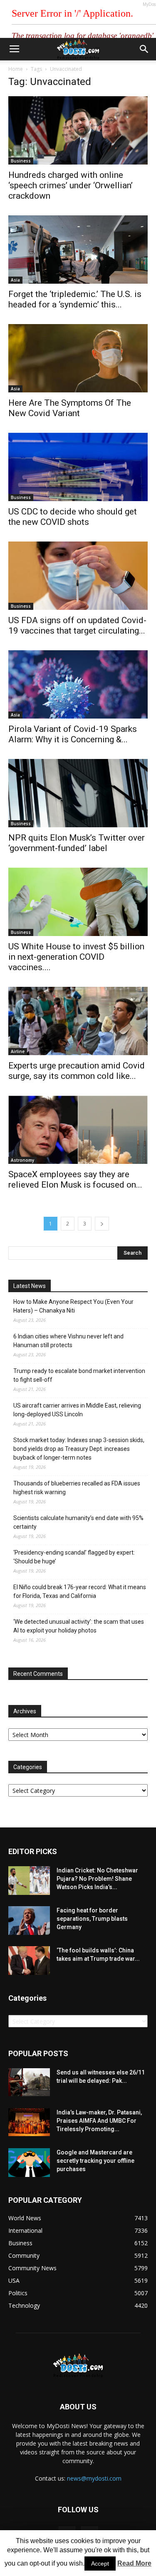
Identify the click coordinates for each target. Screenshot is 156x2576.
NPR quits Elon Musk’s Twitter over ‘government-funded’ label (77, 843)
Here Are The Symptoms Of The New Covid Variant (70, 408)
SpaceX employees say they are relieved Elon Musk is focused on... (75, 1179)
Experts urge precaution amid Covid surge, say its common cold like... (77, 1071)
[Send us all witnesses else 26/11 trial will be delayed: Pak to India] (29, 2082)
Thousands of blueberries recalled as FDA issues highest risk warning (77, 1488)
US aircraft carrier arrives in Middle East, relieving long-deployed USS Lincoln (77, 1410)
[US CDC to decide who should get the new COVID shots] (78, 467)
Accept (100, 2564)
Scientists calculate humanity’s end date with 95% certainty (78, 1522)
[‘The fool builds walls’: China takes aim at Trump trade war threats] (29, 1961)
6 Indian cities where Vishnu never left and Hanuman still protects (68, 1341)
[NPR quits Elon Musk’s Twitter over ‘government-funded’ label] (78, 793)
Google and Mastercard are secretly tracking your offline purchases (95, 2161)
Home (16, 69)
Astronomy (22, 1160)
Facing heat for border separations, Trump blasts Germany (92, 1919)
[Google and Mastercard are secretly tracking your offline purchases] (29, 2163)
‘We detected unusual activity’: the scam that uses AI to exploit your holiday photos (79, 1626)
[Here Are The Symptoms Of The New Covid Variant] (78, 358)
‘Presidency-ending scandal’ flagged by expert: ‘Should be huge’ (74, 1557)
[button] (144, 49)
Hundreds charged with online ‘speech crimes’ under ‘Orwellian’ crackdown (71, 185)
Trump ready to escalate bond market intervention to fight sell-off (79, 1375)
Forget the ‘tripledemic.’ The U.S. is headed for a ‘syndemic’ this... (75, 299)
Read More (134, 2563)
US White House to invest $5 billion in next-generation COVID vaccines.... (76, 957)
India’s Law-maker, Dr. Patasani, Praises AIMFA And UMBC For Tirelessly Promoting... (99, 2121)
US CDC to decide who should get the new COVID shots (73, 517)
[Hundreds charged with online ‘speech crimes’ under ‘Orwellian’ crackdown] (78, 130)
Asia (15, 280)
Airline (18, 1051)
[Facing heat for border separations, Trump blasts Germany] (29, 1921)
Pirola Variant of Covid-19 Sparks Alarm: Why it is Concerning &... (73, 734)
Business (21, 161)
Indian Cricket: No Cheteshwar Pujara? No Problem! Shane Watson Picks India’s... (97, 1879)
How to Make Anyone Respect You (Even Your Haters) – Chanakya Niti (73, 1306)
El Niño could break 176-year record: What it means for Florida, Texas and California (80, 1591)
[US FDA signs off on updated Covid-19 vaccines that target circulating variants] (78, 576)
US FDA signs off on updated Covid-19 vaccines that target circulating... (77, 625)
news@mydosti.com (94, 2478)
